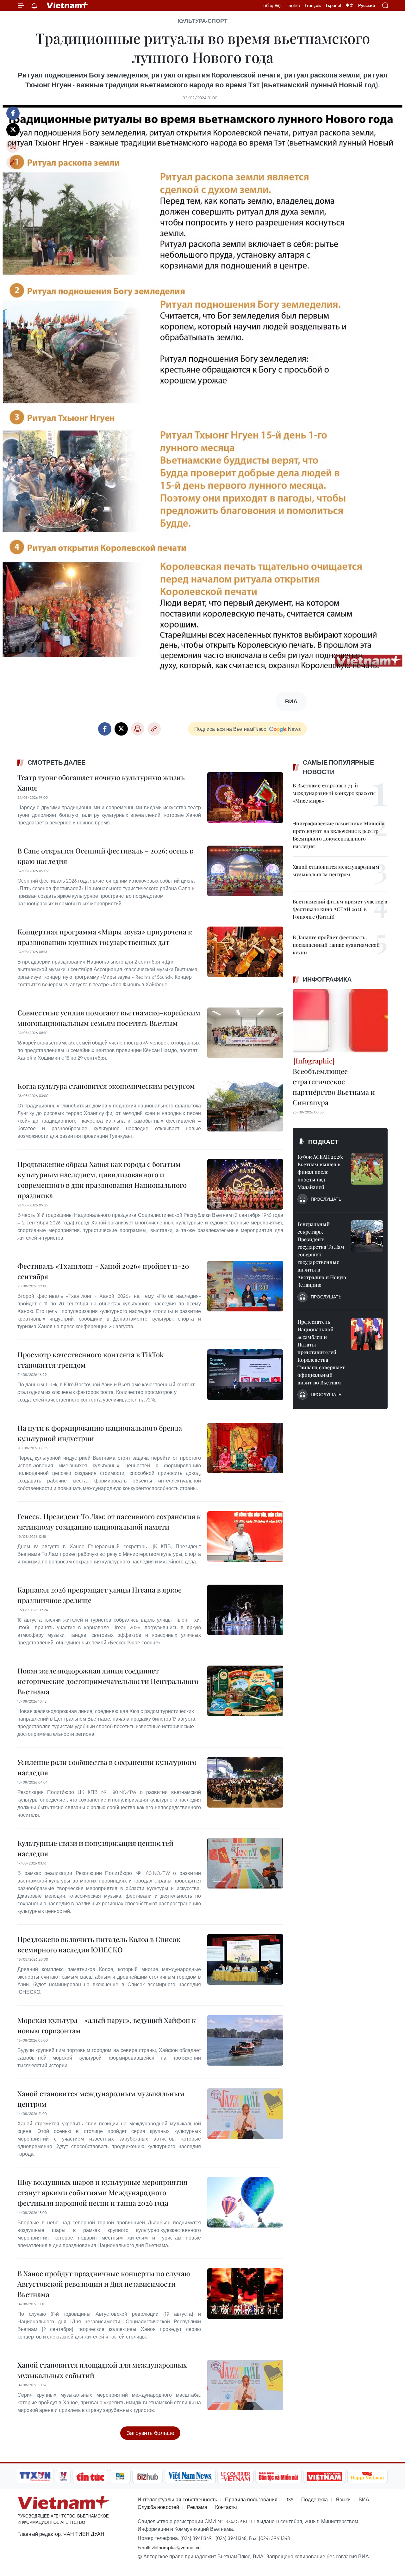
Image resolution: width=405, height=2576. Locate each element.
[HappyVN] (367, 2476)
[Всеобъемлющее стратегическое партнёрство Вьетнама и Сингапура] (340, 1021)
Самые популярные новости (338, 767)
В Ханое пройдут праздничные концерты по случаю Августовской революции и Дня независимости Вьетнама (104, 2284)
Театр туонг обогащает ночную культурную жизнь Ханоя (101, 783)
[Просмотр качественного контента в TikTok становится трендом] (245, 1375)
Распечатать (13, 146)
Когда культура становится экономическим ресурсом (106, 1086)
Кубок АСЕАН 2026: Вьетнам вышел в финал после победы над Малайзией (320, 1172)
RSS (289, 2499)
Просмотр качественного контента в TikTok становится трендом (90, 1360)
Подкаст (323, 1142)
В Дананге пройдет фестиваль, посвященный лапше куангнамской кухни (336, 945)
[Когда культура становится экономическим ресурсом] (245, 1106)
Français (313, 5)
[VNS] (190, 2476)
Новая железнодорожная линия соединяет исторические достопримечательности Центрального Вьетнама (108, 1681)
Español (333, 5)
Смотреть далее (56, 762)
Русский (367, 6)
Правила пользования (251, 2499)
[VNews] (63, 2476)
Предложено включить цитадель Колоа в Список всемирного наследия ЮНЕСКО (99, 1944)
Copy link (13, 163)
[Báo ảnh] (324, 2476)
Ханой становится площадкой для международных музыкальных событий (102, 2370)
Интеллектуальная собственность (177, 2499)
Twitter (13, 130)
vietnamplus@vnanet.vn (176, 2547)
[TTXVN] (35, 2476)
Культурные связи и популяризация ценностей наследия (95, 1848)
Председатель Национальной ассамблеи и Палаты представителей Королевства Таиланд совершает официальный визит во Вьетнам (321, 1352)
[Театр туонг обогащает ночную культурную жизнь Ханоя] (245, 798)
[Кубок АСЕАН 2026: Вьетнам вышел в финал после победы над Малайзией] (367, 1169)
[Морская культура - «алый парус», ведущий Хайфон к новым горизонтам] (245, 2040)
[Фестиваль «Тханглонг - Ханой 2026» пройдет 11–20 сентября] (245, 1286)
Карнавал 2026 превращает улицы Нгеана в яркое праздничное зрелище (100, 1595)
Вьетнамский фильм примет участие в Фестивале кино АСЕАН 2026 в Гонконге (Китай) (340, 909)
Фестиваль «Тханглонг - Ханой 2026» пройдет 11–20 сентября (103, 1271)
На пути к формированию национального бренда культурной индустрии (100, 1433)
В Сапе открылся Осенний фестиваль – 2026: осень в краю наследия (105, 856)
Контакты (226, 2507)
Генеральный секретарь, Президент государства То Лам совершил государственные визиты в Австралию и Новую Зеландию (322, 1254)
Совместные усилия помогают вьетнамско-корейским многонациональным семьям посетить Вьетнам (109, 1018)
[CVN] (235, 2476)
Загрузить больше (150, 2433)
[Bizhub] (147, 2476)
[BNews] (120, 2476)
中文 (350, 5)
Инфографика (327, 979)
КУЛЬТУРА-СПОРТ (202, 21)
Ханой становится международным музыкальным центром (101, 2099)
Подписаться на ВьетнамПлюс (230, 729)
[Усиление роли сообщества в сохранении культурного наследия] (245, 1782)
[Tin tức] (90, 2476)
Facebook (13, 113)
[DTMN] (278, 2476)
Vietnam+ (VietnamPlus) (68, 5)
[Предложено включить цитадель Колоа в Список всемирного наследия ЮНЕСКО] (245, 1959)
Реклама (197, 2507)
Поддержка (315, 2499)
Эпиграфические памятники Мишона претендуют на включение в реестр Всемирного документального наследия (339, 835)
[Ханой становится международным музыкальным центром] (245, 2114)
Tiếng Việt (272, 5)
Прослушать (326, 1199)
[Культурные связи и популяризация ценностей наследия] (245, 1863)
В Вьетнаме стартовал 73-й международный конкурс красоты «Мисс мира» (334, 793)
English (293, 5)
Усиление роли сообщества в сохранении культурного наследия (107, 1767)
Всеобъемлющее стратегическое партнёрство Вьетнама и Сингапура (334, 1087)
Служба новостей (158, 2507)
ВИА (364, 2499)
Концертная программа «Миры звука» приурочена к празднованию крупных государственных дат (105, 937)
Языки (343, 2499)
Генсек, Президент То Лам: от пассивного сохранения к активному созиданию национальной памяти (109, 1522)
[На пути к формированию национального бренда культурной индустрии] (245, 1448)
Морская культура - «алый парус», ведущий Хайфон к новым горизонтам (107, 2025)
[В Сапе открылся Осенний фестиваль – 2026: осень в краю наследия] (245, 871)
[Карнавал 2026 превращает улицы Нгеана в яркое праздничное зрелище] (245, 1610)
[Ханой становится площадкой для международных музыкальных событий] (245, 2385)
